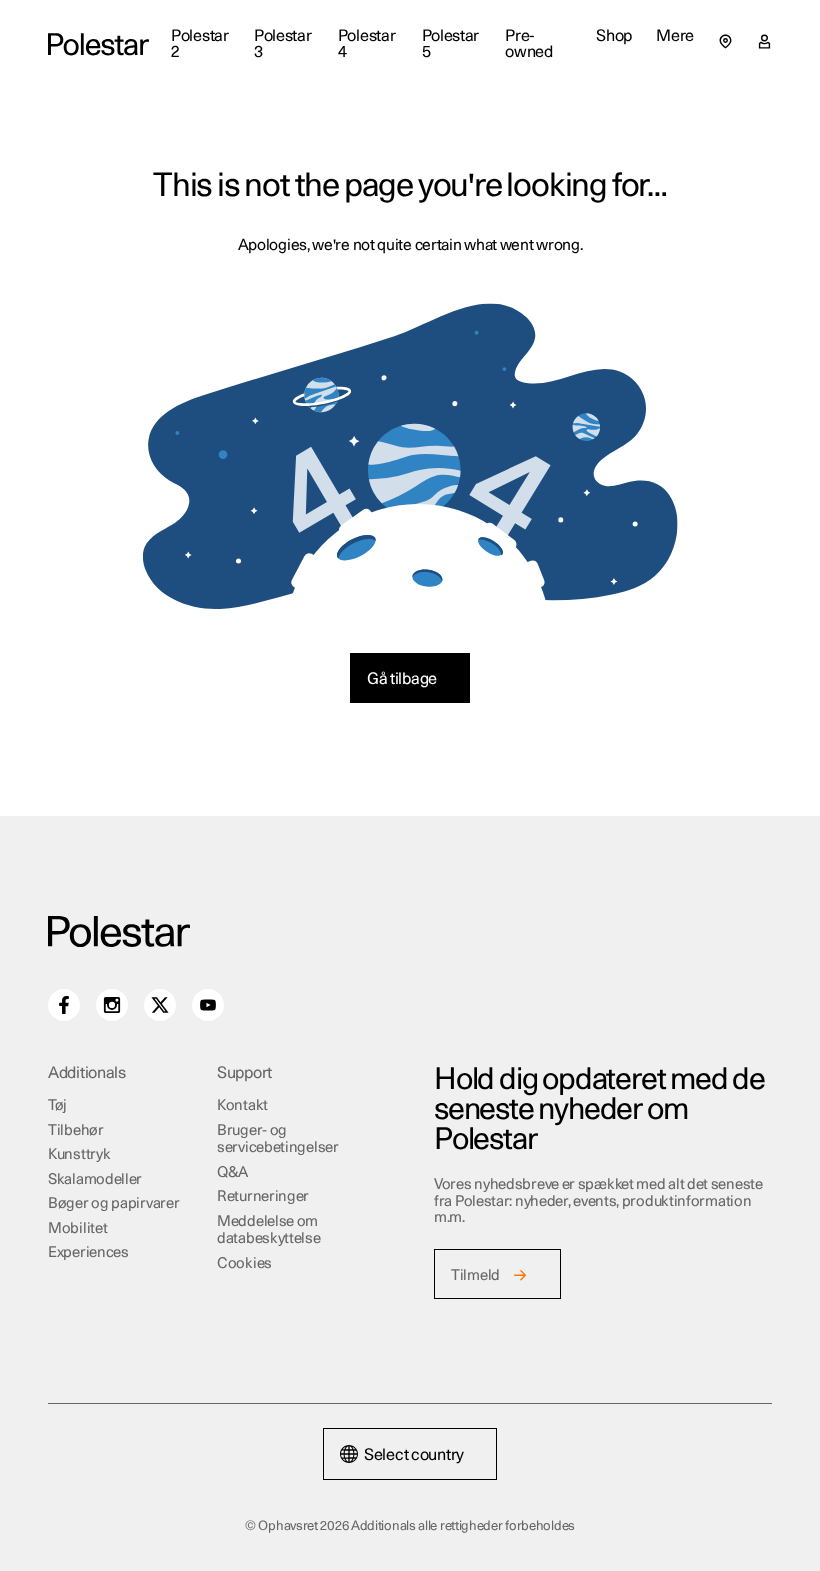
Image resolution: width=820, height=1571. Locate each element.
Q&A (232, 1172)
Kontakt (242, 1105)
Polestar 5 (451, 44)
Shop (614, 36)
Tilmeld (475, 1275)
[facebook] (64, 1005)
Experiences (88, 1252)
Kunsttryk (79, 1154)
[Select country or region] (725, 41)
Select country (414, 1455)
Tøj (57, 1105)
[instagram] (112, 1005)
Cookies (244, 1263)
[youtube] (208, 1005)
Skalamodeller (95, 1179)
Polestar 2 (200, 44)
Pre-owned (529, 44)
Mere (675, 36)
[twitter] (160, 1005)
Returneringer (263, 1196)
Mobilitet (77, 1228)
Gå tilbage (402, 679)
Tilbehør (76, 1130)
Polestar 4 (367, 44)
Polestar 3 (283, 44)
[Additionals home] (98, 44)
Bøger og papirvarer (113, 1203)
